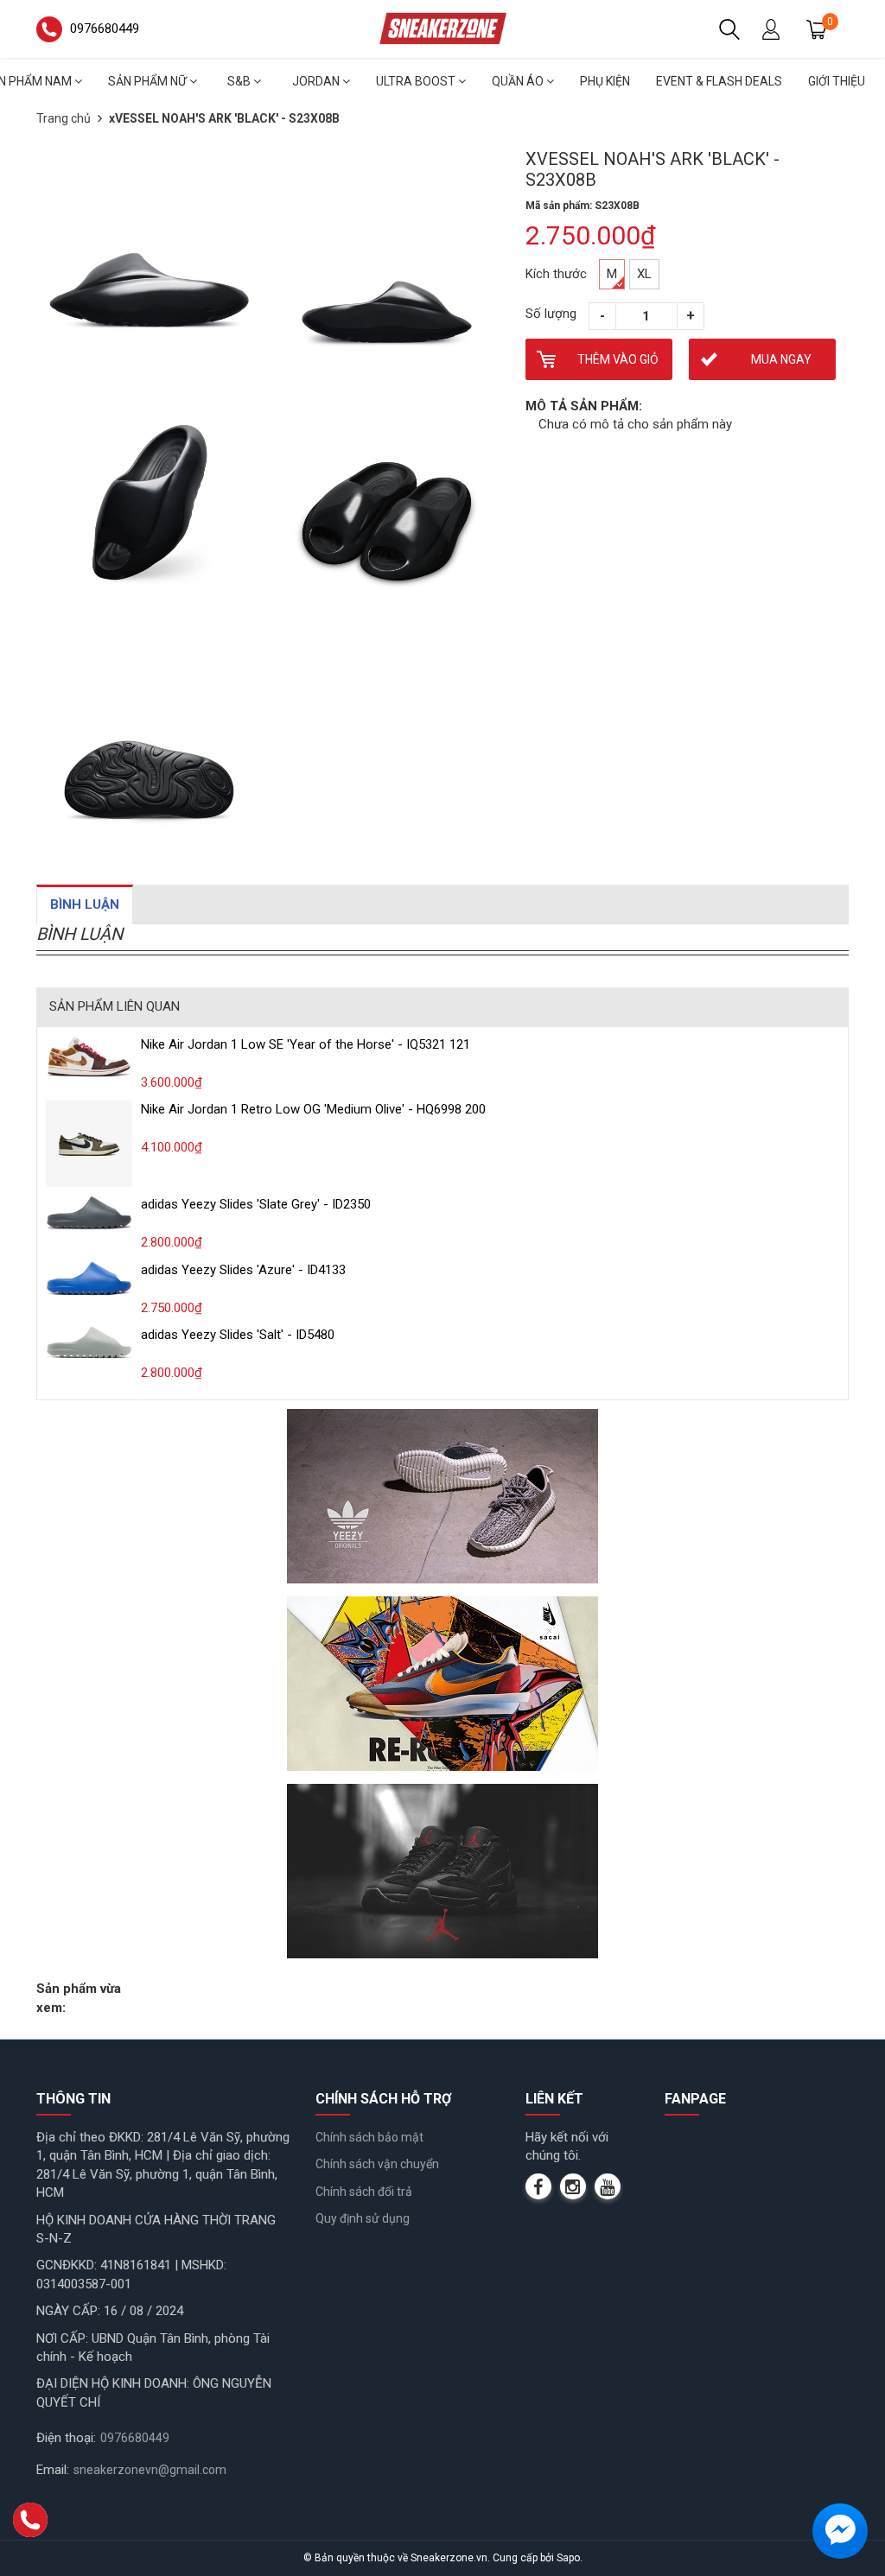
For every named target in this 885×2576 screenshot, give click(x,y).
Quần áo (519, 81)
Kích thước (556, 274)
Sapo (568, 2558)
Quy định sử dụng (363, 2218)
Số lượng (551, 314)
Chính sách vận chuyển (377, 2164)
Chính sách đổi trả (364, 2192)
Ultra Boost (417, 81)
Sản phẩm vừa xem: (79, 1998)
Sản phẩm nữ (149, 81)
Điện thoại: (66, 2438)
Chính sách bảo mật (369, 2137)
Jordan (317, 81)
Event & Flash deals (719, 81)
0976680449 (135, 2438)
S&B (240, 81)
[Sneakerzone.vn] (442, 29)
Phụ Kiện (605, 81)
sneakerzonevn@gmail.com (150, 2470)
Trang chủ (64, 118)
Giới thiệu (837, 81)
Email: (53, 2470)
